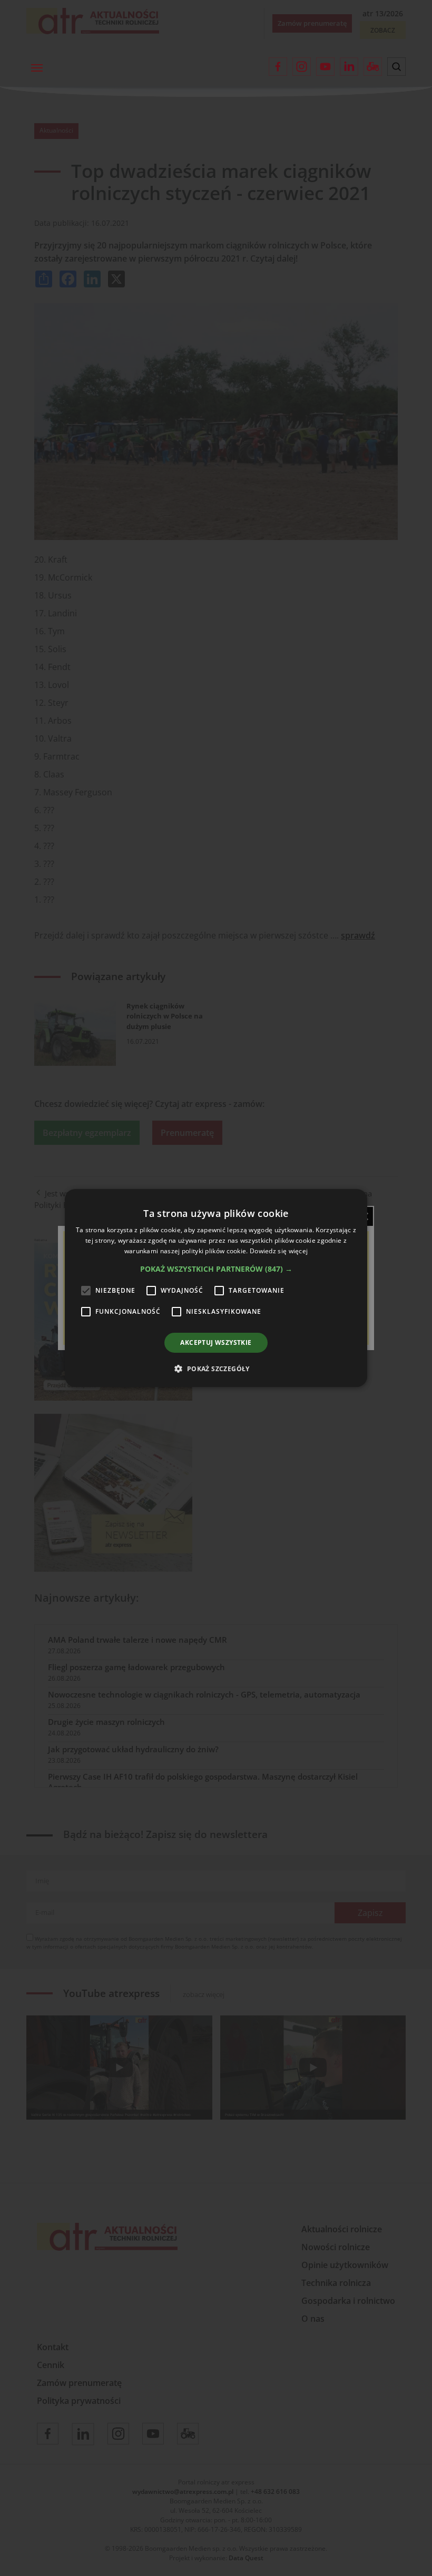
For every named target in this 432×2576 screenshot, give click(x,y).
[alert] (216, 1288)
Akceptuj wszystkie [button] (216, 1342)
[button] (216, 1269)
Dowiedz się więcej (279, 1251)
